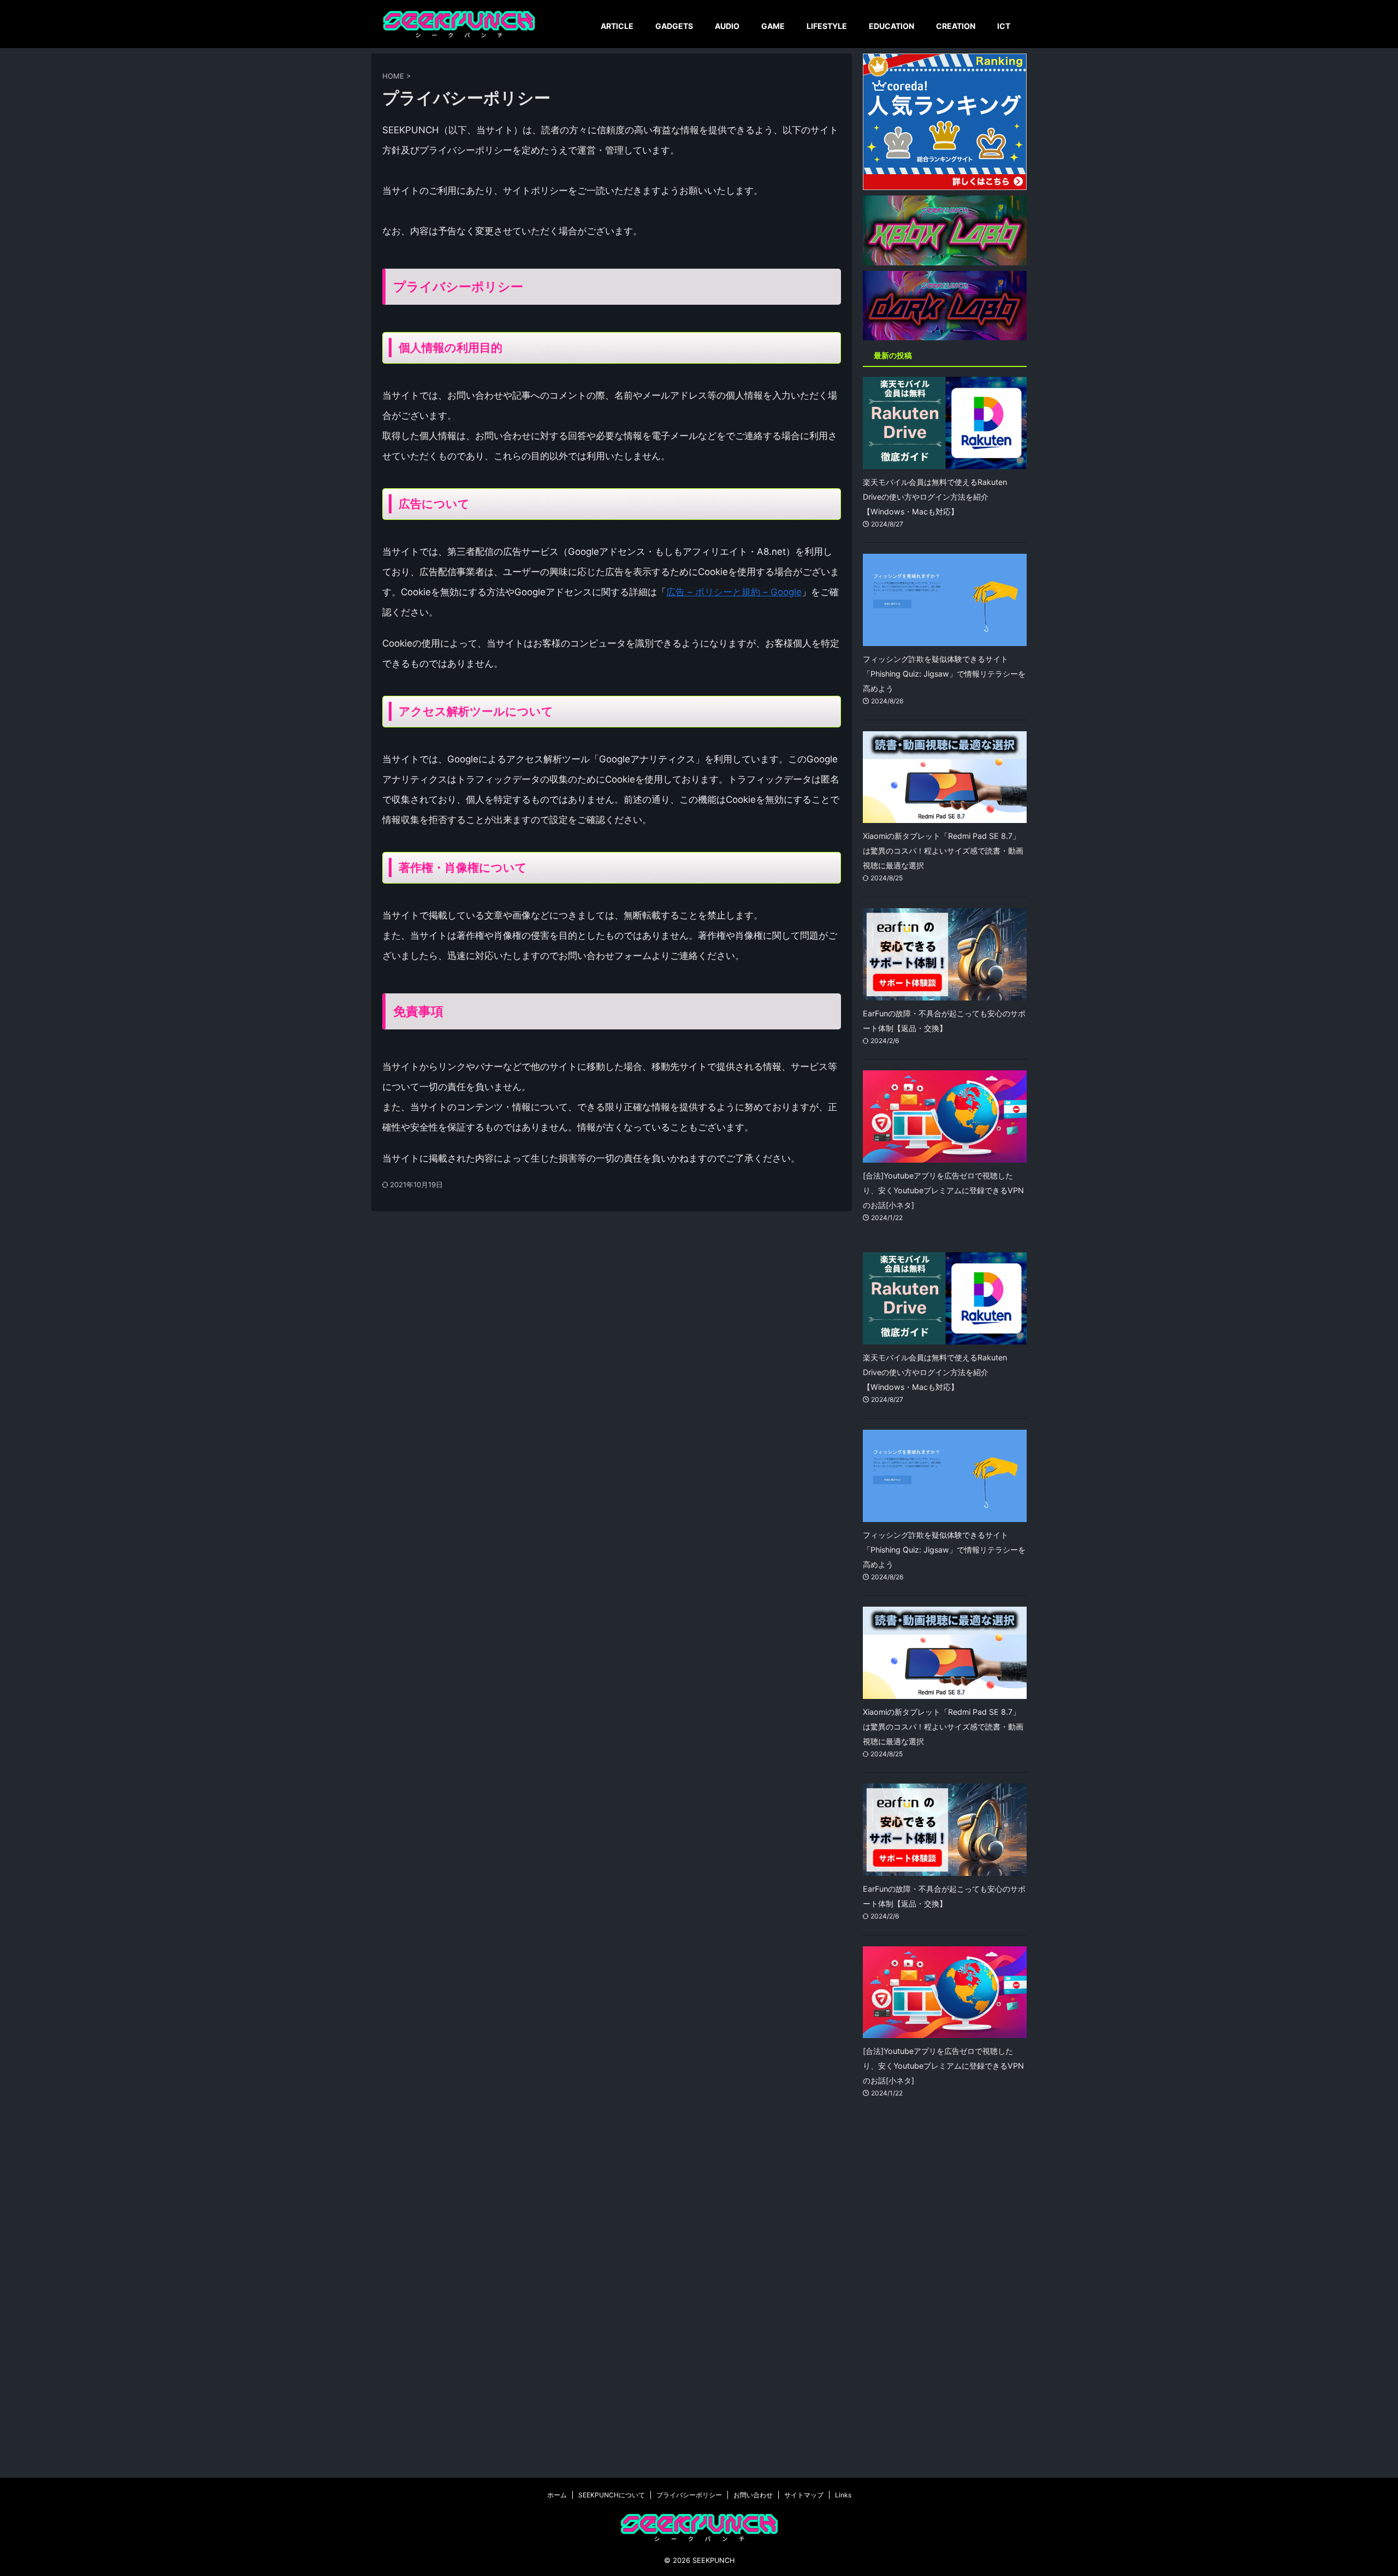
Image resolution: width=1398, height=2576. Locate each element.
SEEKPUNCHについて (612, 2495)
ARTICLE (617, 26)
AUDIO (727, 26)
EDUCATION (891, 26)
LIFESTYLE (827, 26)
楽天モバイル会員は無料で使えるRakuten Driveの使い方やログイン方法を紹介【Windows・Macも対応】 (935, 497)
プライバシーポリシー (689, 2495)
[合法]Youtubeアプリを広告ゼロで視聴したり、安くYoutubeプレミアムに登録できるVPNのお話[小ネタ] (943, 1190)
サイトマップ (804, 2495)
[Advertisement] (945, 2297)
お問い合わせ (753, 2495)
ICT (1004, 26)
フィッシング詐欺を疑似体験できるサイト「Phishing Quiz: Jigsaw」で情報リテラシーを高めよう (944, 674)
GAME (773, 26)
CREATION (956, 26)
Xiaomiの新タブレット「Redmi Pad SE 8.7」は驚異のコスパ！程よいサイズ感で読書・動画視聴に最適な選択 (943, 851)
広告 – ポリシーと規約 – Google (734, 592)
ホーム (557, 2495)
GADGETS (674, 26)
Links (843, 2495)
